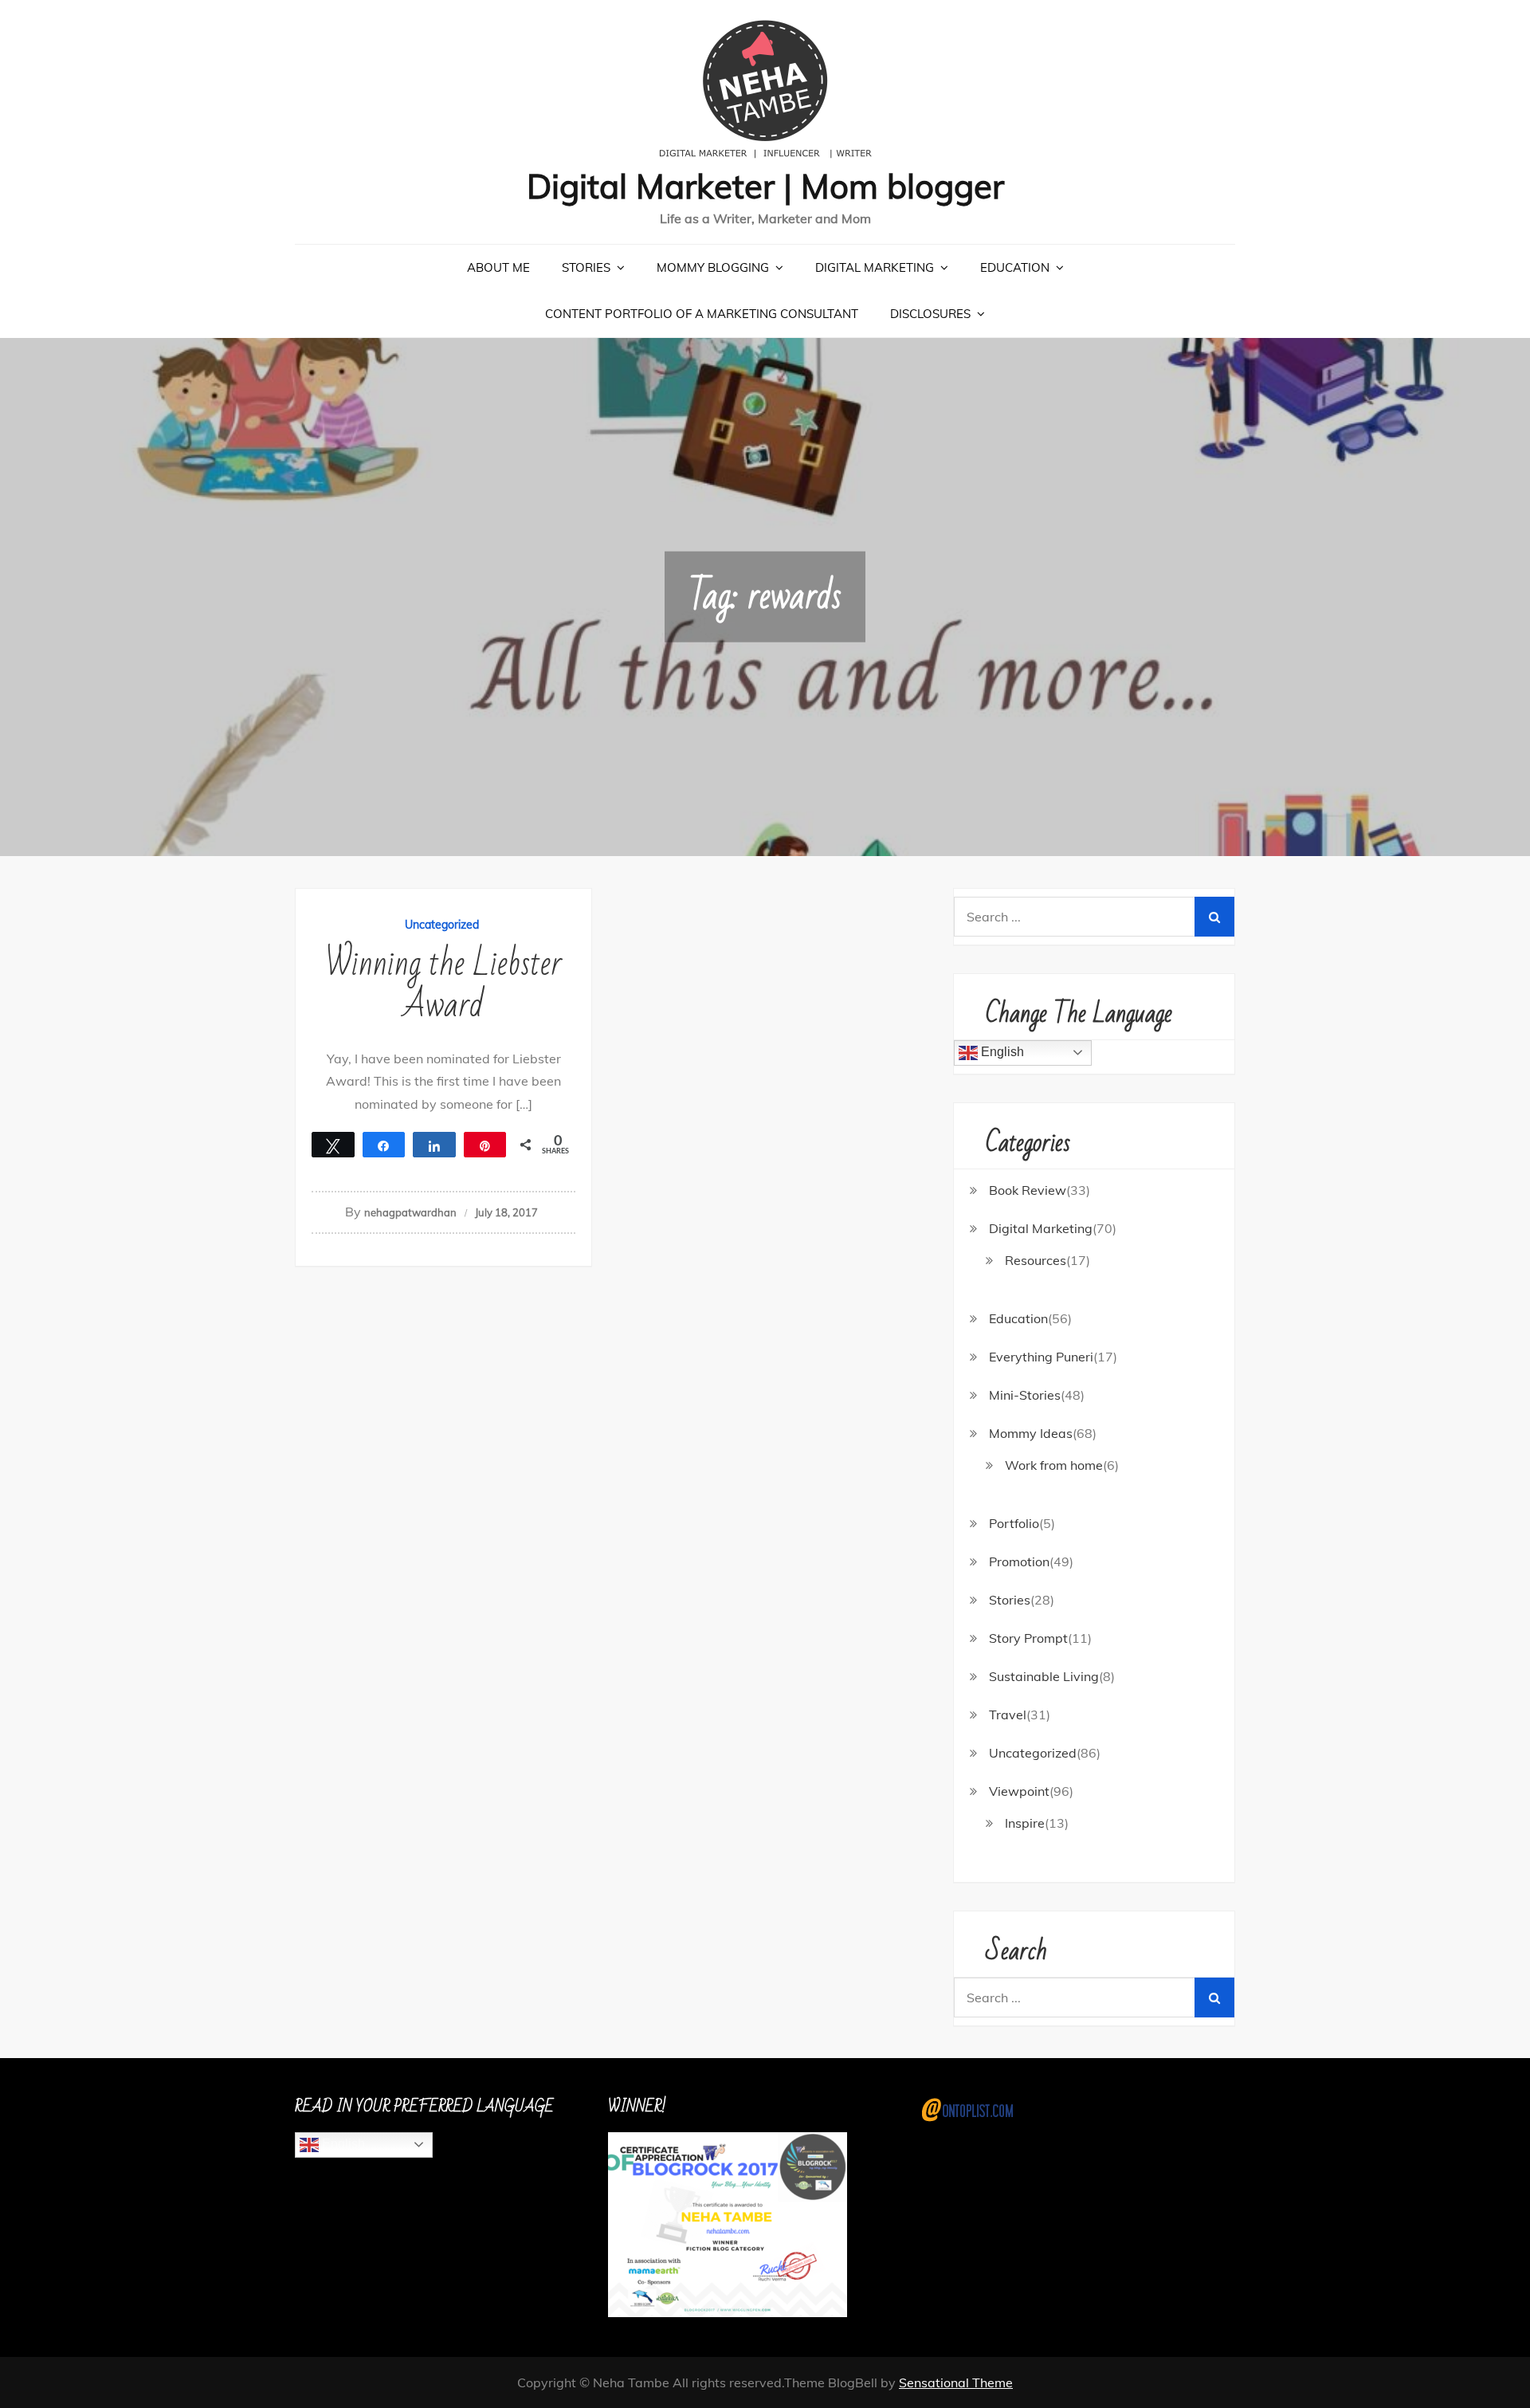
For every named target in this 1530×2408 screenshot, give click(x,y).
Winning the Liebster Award (443, 985)
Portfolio (1014, 1523)
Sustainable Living (1044, 1676)
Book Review (1028, 1190)
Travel (1008, 1715)
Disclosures (930, 314)
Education (1015, 267)
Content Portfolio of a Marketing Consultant (702, 314)
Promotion (1019, 1561)
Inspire (1025, 1823)
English (1001, 1052)
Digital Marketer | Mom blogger (765, 186)
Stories (586, 267)
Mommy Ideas (1031, 1433)
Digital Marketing (875, 267)
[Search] (1214, 917)
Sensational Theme (956, 2382)
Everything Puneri (1041, 1357)
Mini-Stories (1025, 1395)
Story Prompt (1028, 1638)
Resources (1036, 1260)
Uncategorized (442, 925)
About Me (498, 267)
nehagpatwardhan (410, 1212)
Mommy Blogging (713, 267)
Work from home (1054, 1465)
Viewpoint (1019, 1791)
